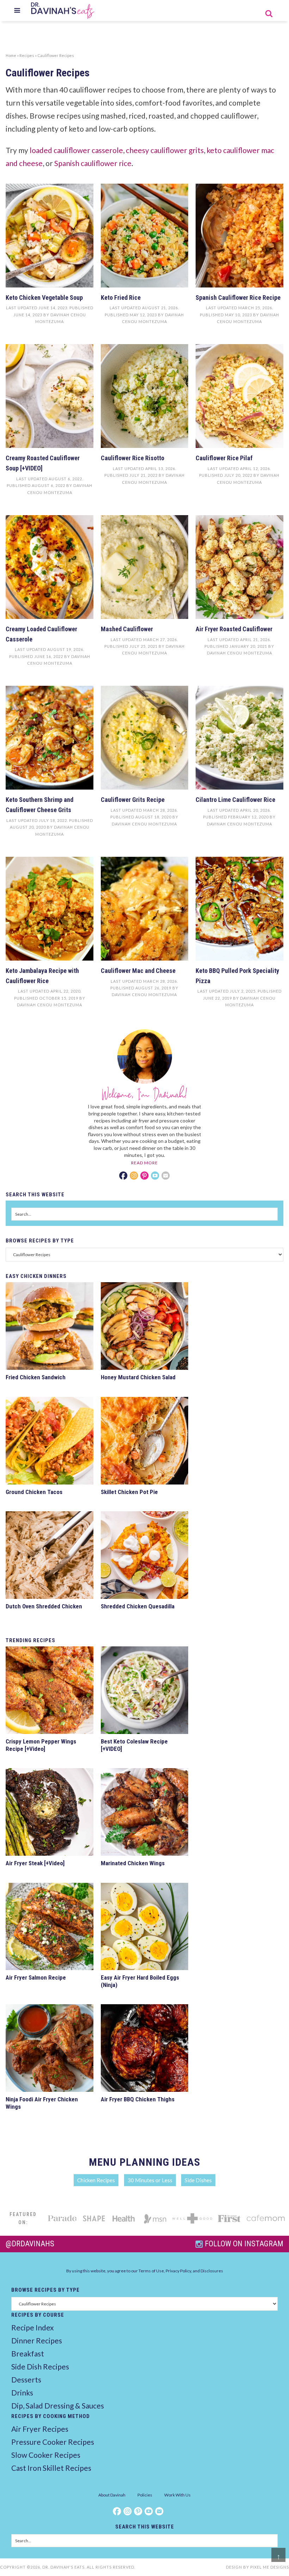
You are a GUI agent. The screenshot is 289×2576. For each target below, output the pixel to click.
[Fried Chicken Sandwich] (50, 1327)
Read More (144, 1163)
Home (11, 55)
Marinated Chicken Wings (133, 1863)
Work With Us (177, 2495)
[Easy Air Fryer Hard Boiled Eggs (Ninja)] (145, 1928)
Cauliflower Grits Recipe (133, 800)
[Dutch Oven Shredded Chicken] (50, 1556)
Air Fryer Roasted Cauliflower (234, 629)
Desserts (26, 2379)
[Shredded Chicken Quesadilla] (145, 1556)
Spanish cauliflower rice (93, 163)
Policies (145, 2495)
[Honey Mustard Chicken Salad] (145, 1327)
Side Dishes (198, 2180)
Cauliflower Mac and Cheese (138, 971)
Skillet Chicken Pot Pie (129, 1492)
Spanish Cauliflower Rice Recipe (238, 298)
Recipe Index (33, 2327)
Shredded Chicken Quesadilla (138, 1606)
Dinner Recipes (37, 2340)
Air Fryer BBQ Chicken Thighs (138, 2099)
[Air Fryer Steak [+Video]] (50, 1813)
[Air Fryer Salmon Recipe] (50, 1928)
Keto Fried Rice (121, 298)
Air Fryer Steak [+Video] (35, 1863)
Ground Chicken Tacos (34, 1492)
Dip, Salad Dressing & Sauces (58, 2406)
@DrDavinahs (30, 2244)
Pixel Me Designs (270, 2567)
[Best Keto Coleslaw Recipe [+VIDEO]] (145, 1691)
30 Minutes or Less (150, 2180)
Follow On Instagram (244, 2244)
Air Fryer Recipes (40, 2429)
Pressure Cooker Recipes (53, 2442)
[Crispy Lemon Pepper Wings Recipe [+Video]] (50, 1691)
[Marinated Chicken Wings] (145, 1813)
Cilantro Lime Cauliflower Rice (235, 800)
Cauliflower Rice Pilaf (224, 458)
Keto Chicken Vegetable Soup (44, 298)
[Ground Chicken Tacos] (50, 1442)
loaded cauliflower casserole (76, 150)
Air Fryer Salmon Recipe (36, 1977)
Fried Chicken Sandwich (36, 1377)
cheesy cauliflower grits (165, 150)
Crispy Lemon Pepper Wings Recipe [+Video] (41, 1745)
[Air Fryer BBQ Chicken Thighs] (145, 2049)
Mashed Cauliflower (127, 629)
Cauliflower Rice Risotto (133, 458)
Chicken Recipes (96, 2180)
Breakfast (28, 2353)
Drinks (22, 2393)
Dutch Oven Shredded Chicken (44, 1606)
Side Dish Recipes (40, 2366)
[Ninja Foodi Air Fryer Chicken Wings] (50, 2049)
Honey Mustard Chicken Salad (138, 1377)
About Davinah (112, 2495)
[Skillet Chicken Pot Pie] (145, 1442)
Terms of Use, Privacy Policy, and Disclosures (181, 2271)
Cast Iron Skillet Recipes (51, 2468)
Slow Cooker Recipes (46, 2455)
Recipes (27, 55)
